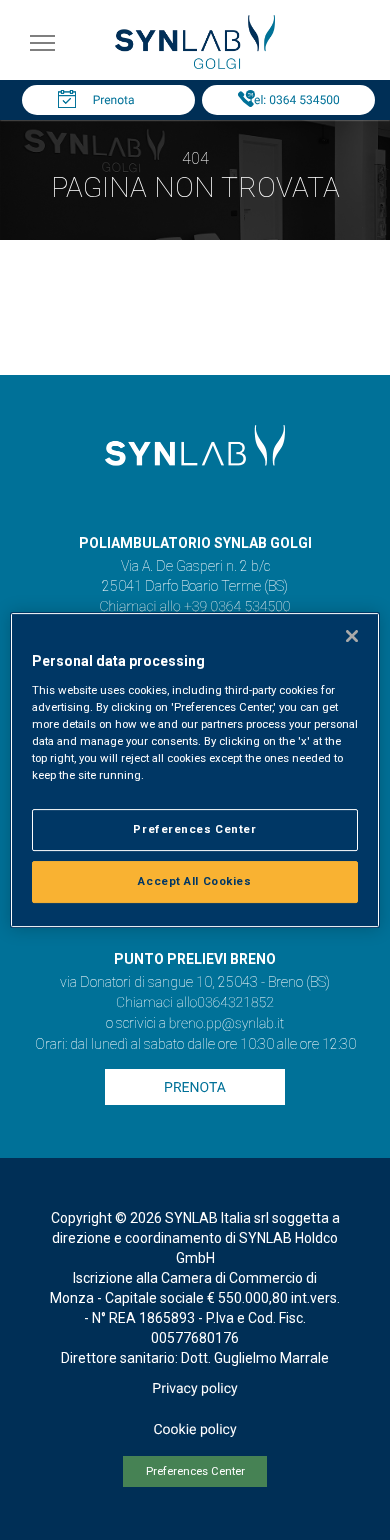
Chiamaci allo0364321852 (195, 1003)
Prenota (114, 100)
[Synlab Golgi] (195, 63)
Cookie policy (194, 1430)
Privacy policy (194, 1389)
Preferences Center (195, 1471)
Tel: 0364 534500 (293, 100)
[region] (195, 770)
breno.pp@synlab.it (227, 1024)
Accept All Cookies (194, 881)
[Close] (352, 636)
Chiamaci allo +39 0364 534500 (194, 607)
